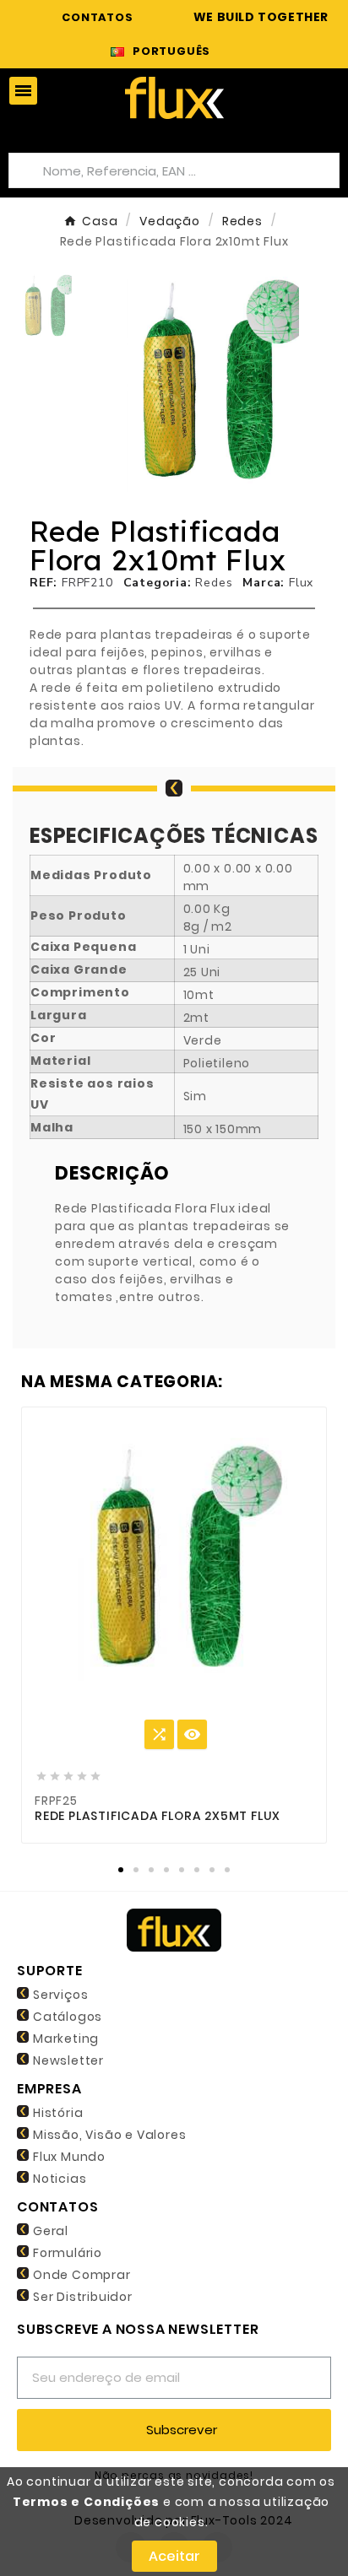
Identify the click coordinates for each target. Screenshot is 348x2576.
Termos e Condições (86, 2502)
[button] (116, 382)
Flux (301, 583)
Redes (214, 583)
